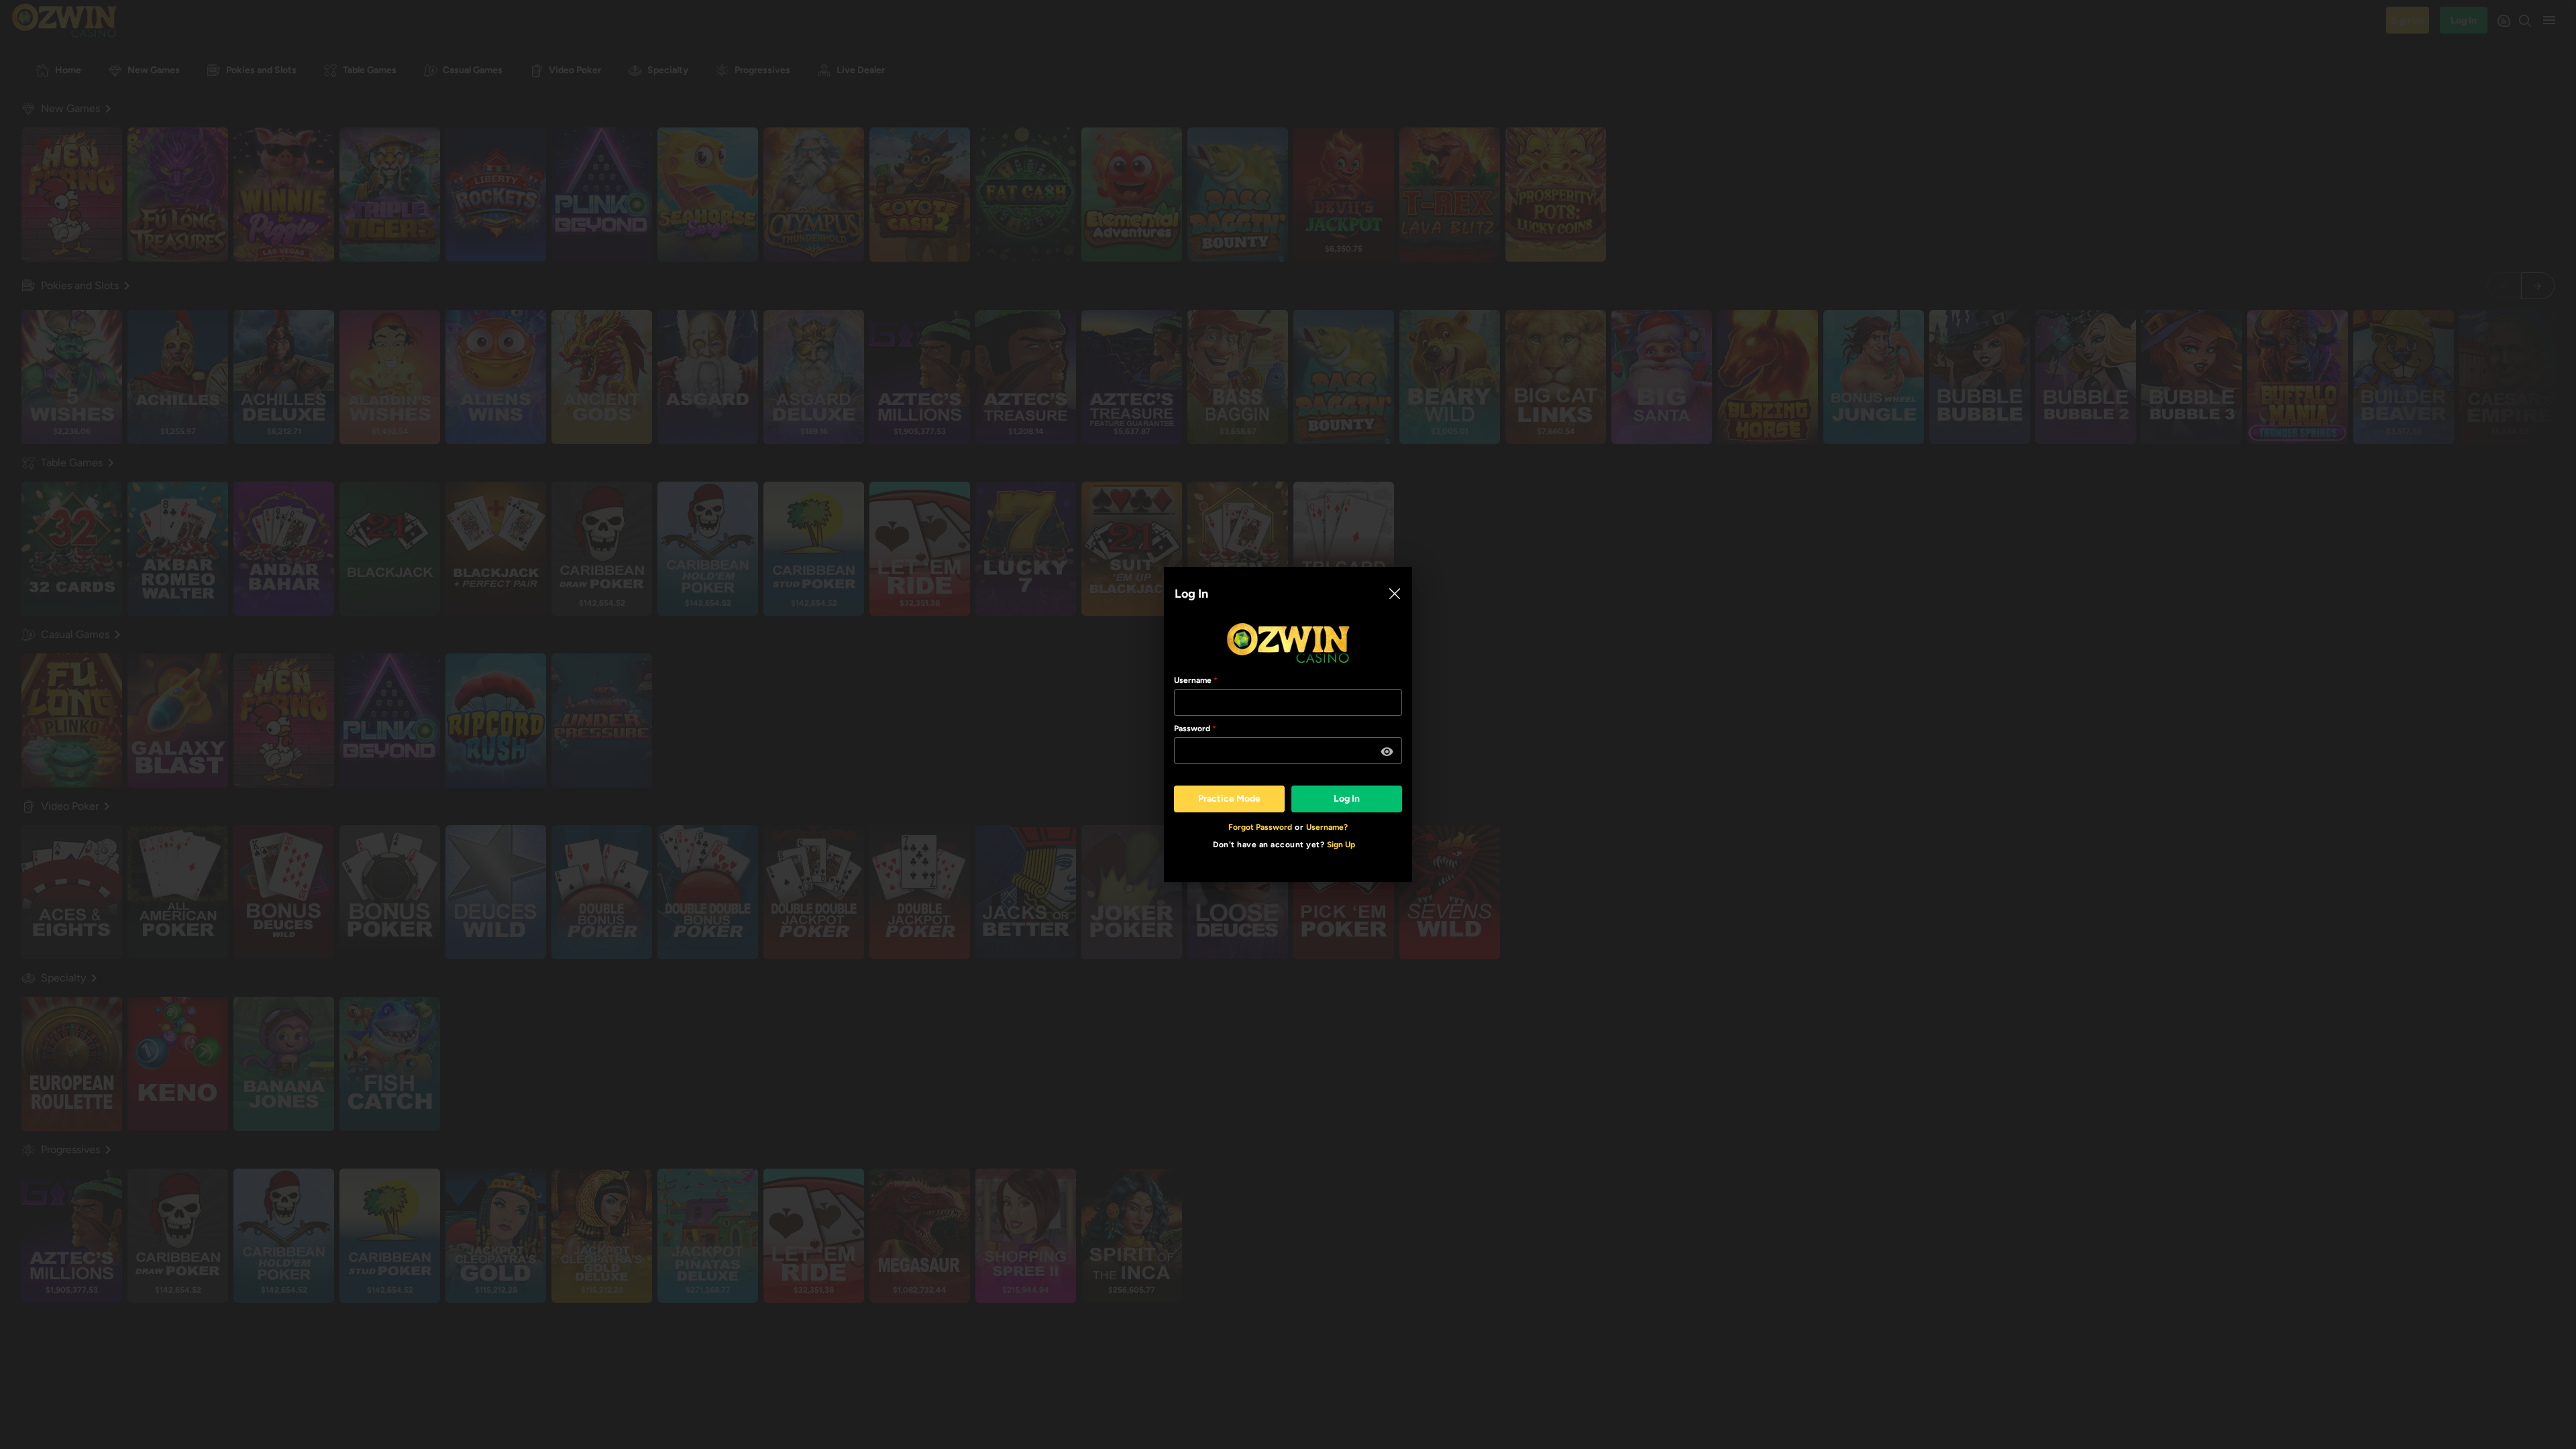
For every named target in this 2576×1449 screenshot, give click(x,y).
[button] (1387, 752)
